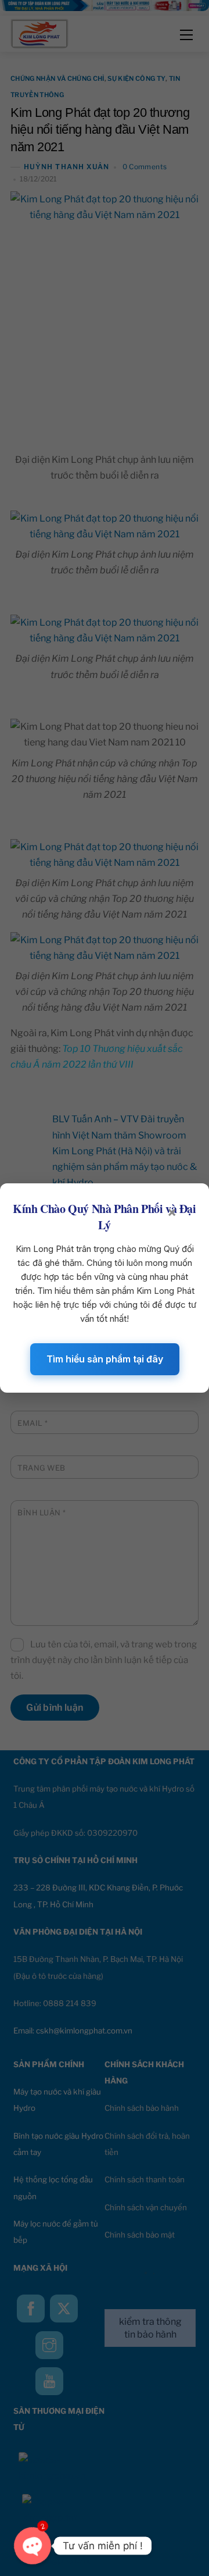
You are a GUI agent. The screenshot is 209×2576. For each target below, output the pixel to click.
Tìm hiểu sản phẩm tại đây (105, 1359)
